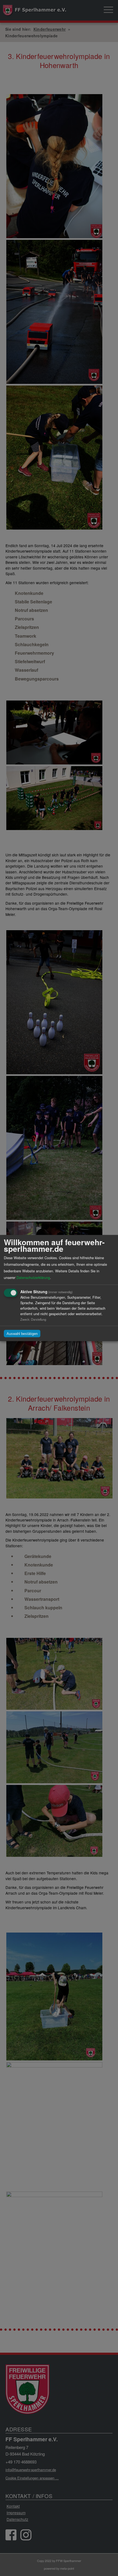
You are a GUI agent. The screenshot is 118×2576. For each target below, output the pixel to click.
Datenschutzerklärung (33, 1277)
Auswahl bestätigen (22, 1333)
